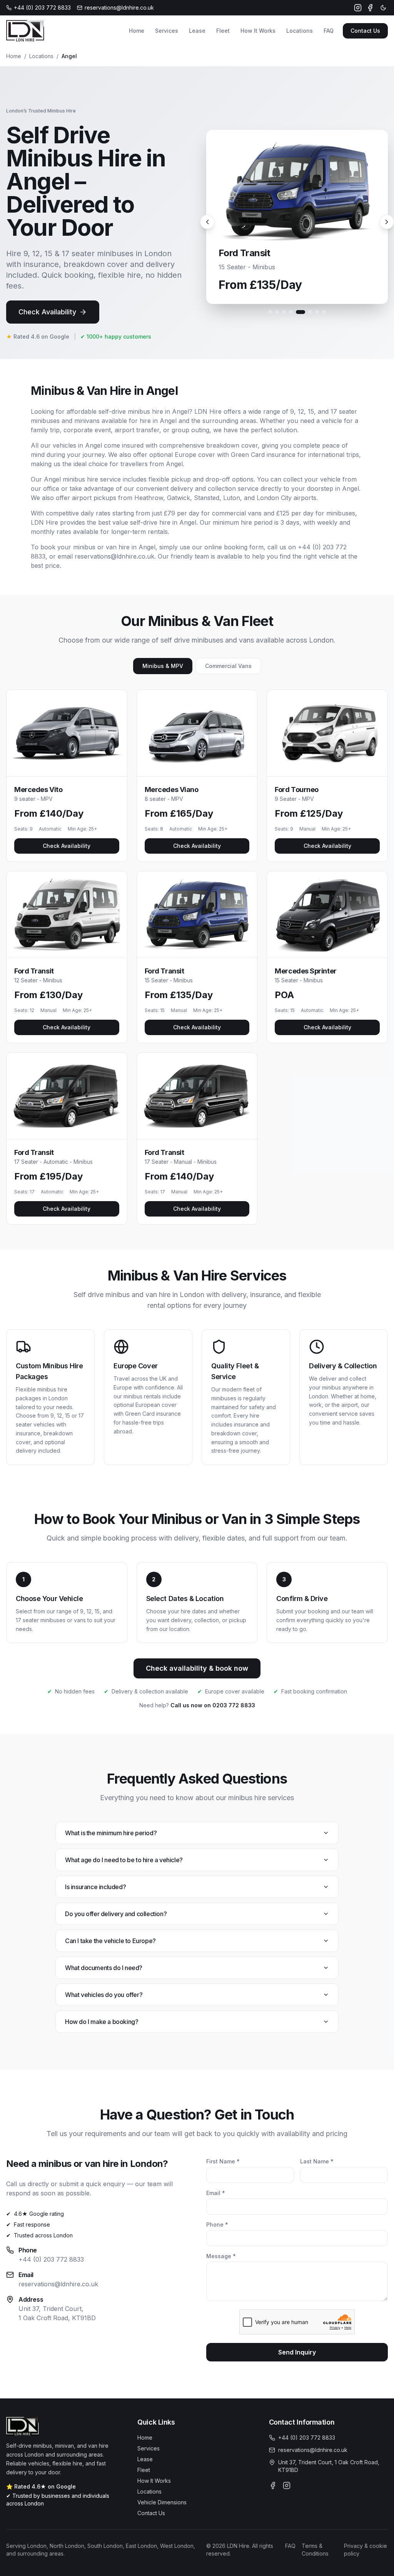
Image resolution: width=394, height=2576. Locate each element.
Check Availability (47, 312)
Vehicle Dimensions (162, 2502)
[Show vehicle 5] (301, 312)
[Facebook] (370, 8)
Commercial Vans (228, 666)
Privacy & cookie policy (366, 2550)
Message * (221, 2256)
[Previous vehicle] (207, 222)
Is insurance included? (95, 1887)
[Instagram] (358, 8)
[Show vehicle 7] (317, 312)
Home (137, 31)
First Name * (223, 2161)
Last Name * (317, 2161)
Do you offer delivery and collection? (116, 1914)
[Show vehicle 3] (284, 312)
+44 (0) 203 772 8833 (51, 2259)
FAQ (329, 31)
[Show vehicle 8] (324, 312)
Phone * (217, 2224)
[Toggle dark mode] (383, 8)
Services (167, 31)
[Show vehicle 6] (310, 312)
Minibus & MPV (163, 666)
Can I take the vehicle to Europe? (110, 1941)
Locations (300, 31)
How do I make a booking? (102, 2022)
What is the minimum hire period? (111, 1833)
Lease (197, 31)
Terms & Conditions (315, 2550)
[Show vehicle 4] (291, 312)
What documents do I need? (104, 1968)
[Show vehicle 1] (270, 312)
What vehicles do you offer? (104, 1995)
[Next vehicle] (387, 222)
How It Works (258, 31)
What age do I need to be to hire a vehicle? (124, 1860)
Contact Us (365, 31)
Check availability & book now (197, 1668)
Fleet (223, 31)
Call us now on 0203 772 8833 (213, 1705)
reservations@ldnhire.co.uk (58, 2284)
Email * (216, 2193)
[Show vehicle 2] (277, 312)
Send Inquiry (297, 2352)
